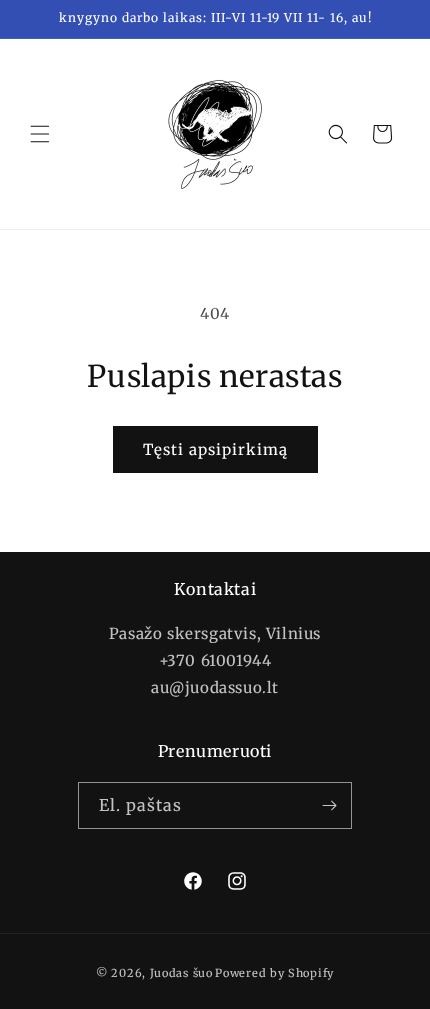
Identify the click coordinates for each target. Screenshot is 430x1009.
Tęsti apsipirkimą (215, 449)
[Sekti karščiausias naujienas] (329, 805)
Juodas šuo (181, 973)
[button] (40, 134)
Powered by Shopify (274, 973)
